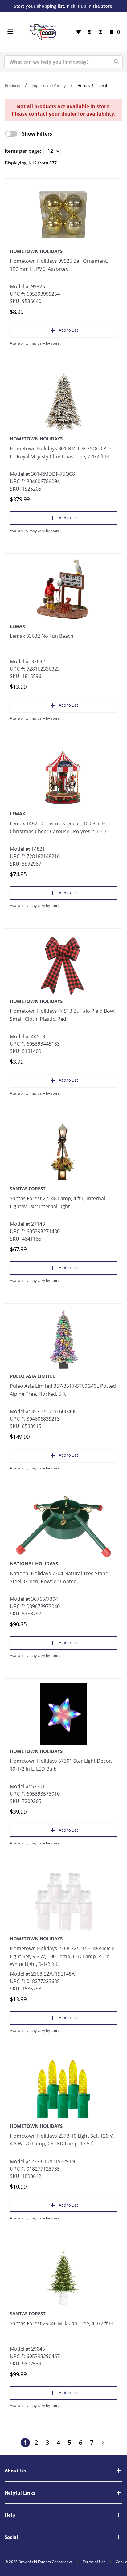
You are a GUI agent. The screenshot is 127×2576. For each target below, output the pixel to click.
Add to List (68, 330)
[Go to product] (63, 214)
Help (10, 2515)
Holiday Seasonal (92, 86)
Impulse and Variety (49, 86)
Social (11, 2537)
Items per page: (23, 151)
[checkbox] (11, 134)
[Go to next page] (103, 2443)
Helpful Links (20, 2493)
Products (12, 86)
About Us (15, 2471)
